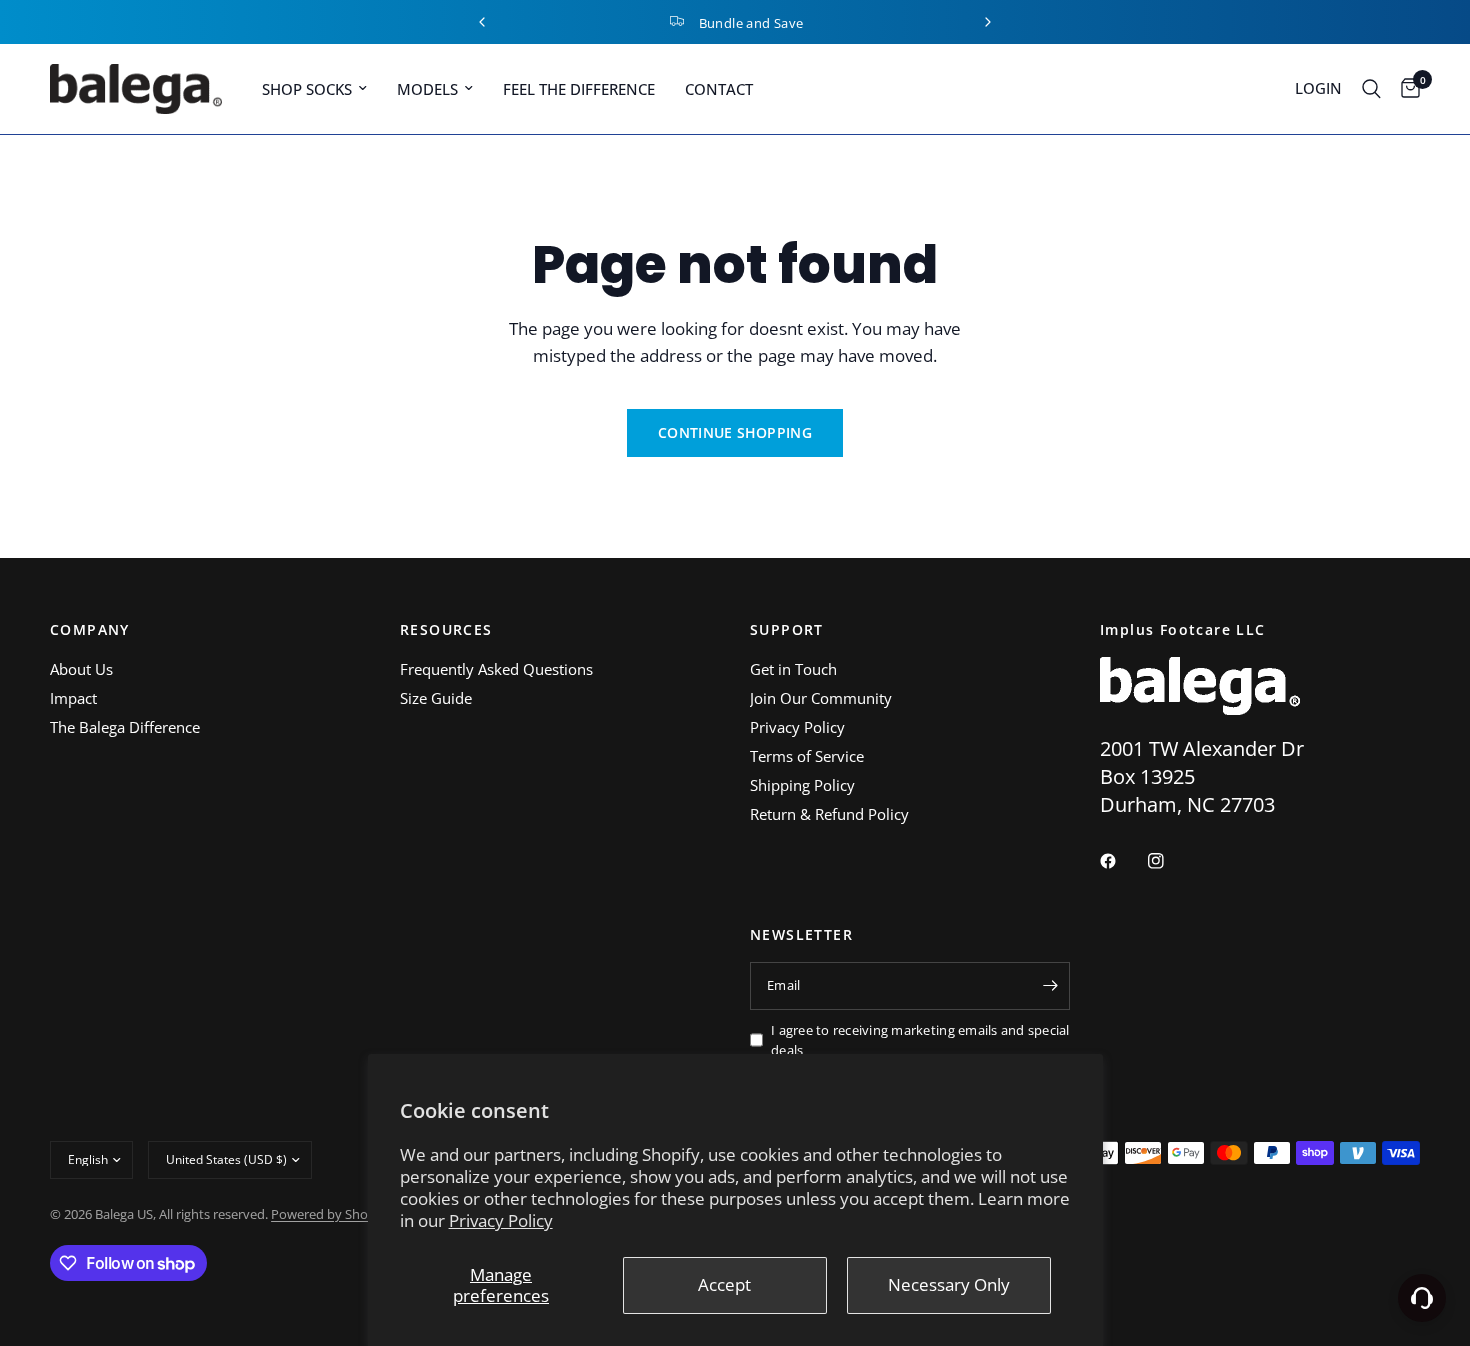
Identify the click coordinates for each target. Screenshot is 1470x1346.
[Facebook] (1122, 861)
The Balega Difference (125, 727)
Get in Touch (793, 669)
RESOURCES (446, 630)
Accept (724, 1284)
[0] (1405, 89)
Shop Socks (307, 89)
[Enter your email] (1050, 986)
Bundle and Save (751, 23)
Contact (719, 89)
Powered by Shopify (330, 1214)
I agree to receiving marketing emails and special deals (920, 1040)
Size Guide (436, 698)
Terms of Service (807, 756)
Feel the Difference (579, 89)
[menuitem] (314, 89)
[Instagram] (1170, 861)
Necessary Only (949, 1284)
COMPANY (90, 630)
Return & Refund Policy (829, 814)
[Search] (1371, 89)
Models (427, 89)
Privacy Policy (501, 1220)
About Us (81, 669)
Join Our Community (821, 698)
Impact (73, 698)
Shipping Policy (802, 785)
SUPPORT (787, 630)
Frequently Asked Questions (496, 669)
